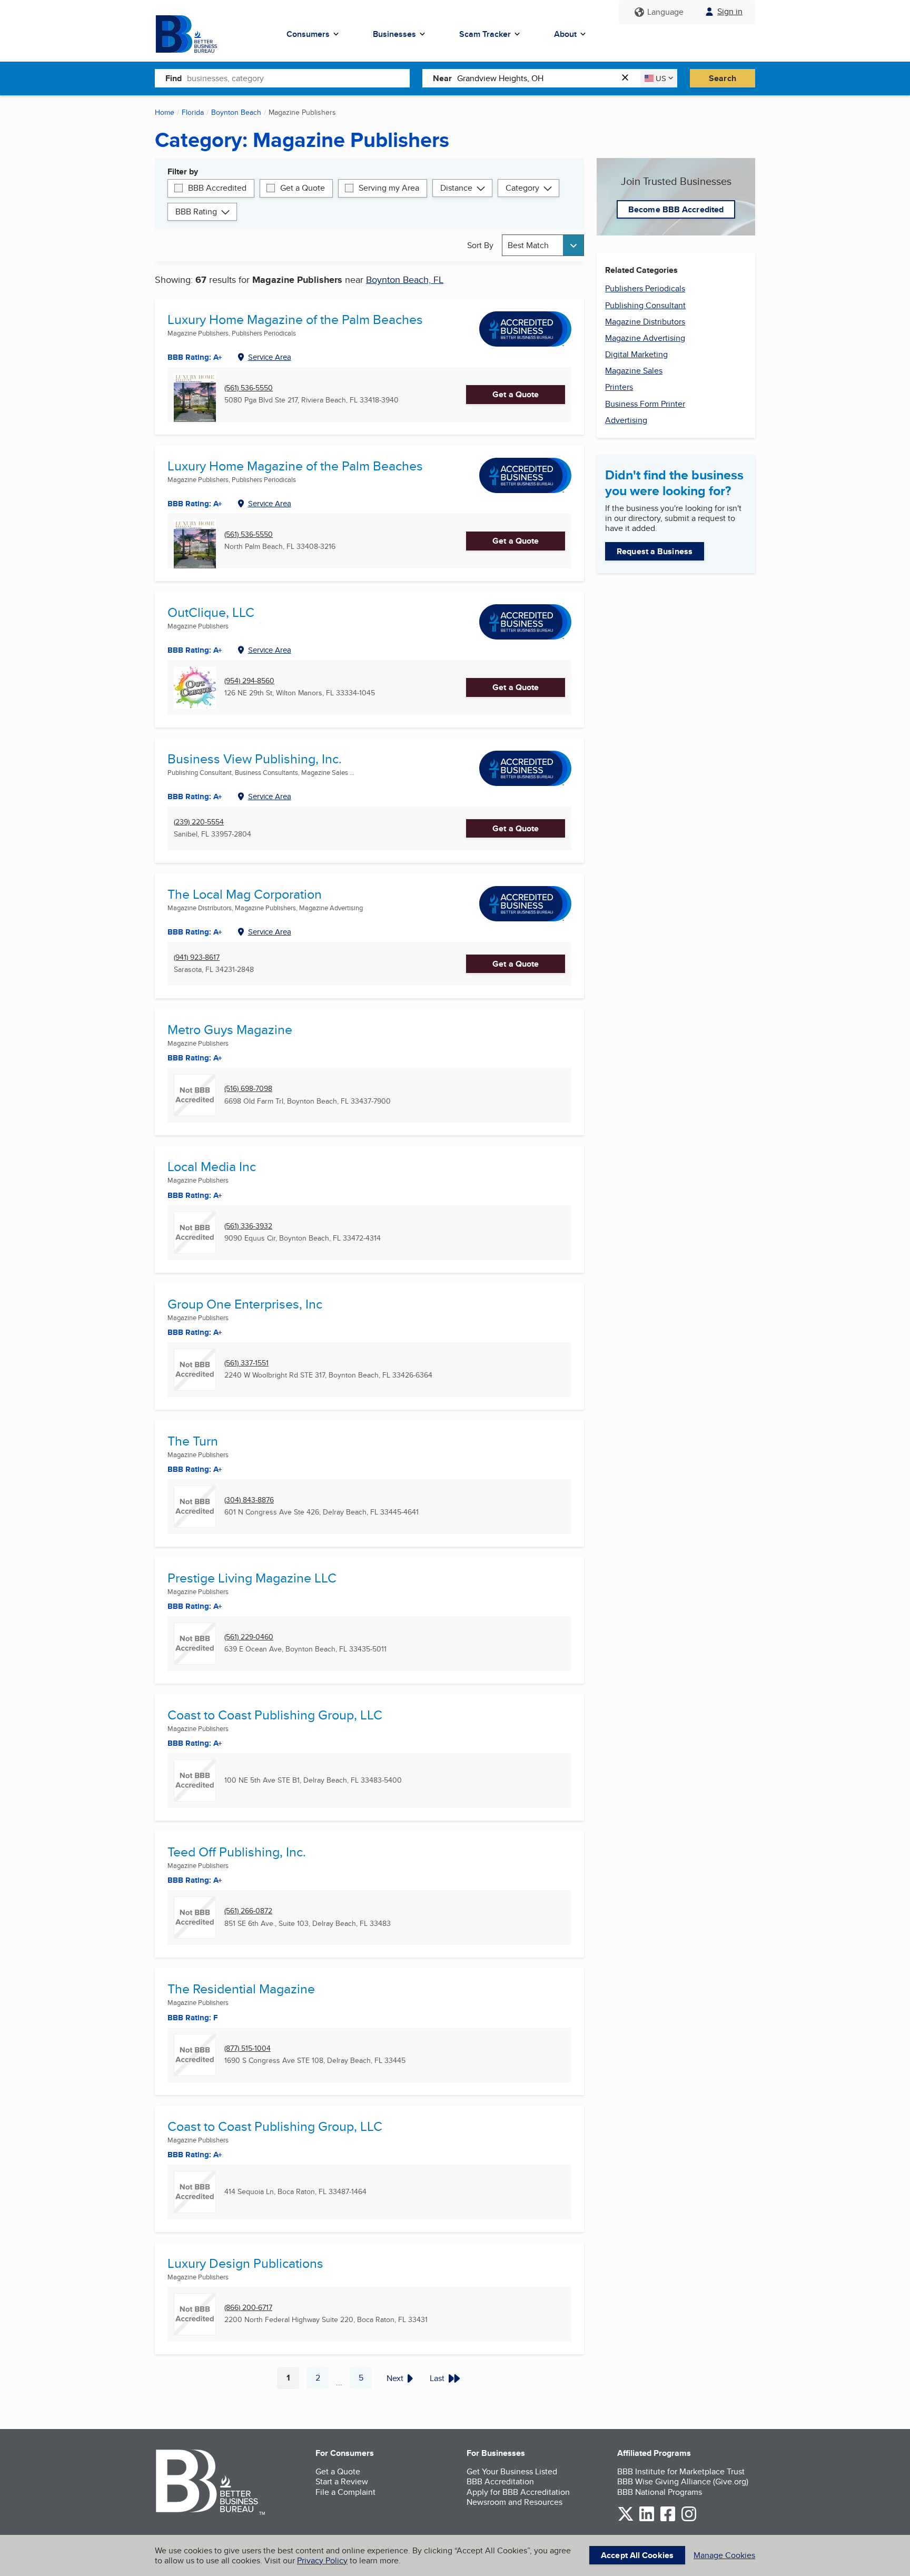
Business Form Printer (645, 404)
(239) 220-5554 (199, 822)
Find (174, 78)
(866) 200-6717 (248, 2308)
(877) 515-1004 (248, 2048)
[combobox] (298, 78)
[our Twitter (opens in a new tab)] (626, 2519)
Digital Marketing (636, 354)
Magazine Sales (634, 371)
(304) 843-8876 (249, 1500)
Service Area (270, 357)
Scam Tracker (485, 34)
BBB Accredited (217, 188)
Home (165, 112)
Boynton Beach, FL (405, 279)
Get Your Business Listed (512, 2471)
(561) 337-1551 (246, 1363)
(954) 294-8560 (249, 681)
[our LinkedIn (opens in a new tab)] (647, 2519)
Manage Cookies (724, 2555)
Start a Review (342, 2481)
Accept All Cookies (637, 2555)
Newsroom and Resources (515, 2502)
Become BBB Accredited (676, 209)
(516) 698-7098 (248, 1089)
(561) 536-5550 (249, 388)
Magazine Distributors (645, 322)
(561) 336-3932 (248, 1226)
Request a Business (655, 551)
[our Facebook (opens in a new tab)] (668, 2519)
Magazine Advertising (645, 338)
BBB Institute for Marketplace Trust (681, 2471)
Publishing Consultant (645, 305)
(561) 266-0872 (248, 1911)
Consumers (308, 34)
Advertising (626, 420)
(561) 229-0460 (249, 1637)
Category (522, 188)
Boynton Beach (236, 112)
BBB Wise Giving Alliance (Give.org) (683, 2481)
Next (395, 2378)
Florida (193, 112)
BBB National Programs (660, 2492)
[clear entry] (628, 78)
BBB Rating (196, 212)
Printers (619, 387)
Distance (456, 188)
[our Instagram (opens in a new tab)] (689, 2519)
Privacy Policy (322, 2560)
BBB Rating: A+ (195, 357)
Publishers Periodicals (645, 288)
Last (437, 2378)
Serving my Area (389, 188)
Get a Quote (303, 188)
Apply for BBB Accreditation (518, 2492)
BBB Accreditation (500, 2481)
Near (442, 78)
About (565, 34)
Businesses (394, 34)
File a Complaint (345, 2492)
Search (723, 78)
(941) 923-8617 (197, 957)
